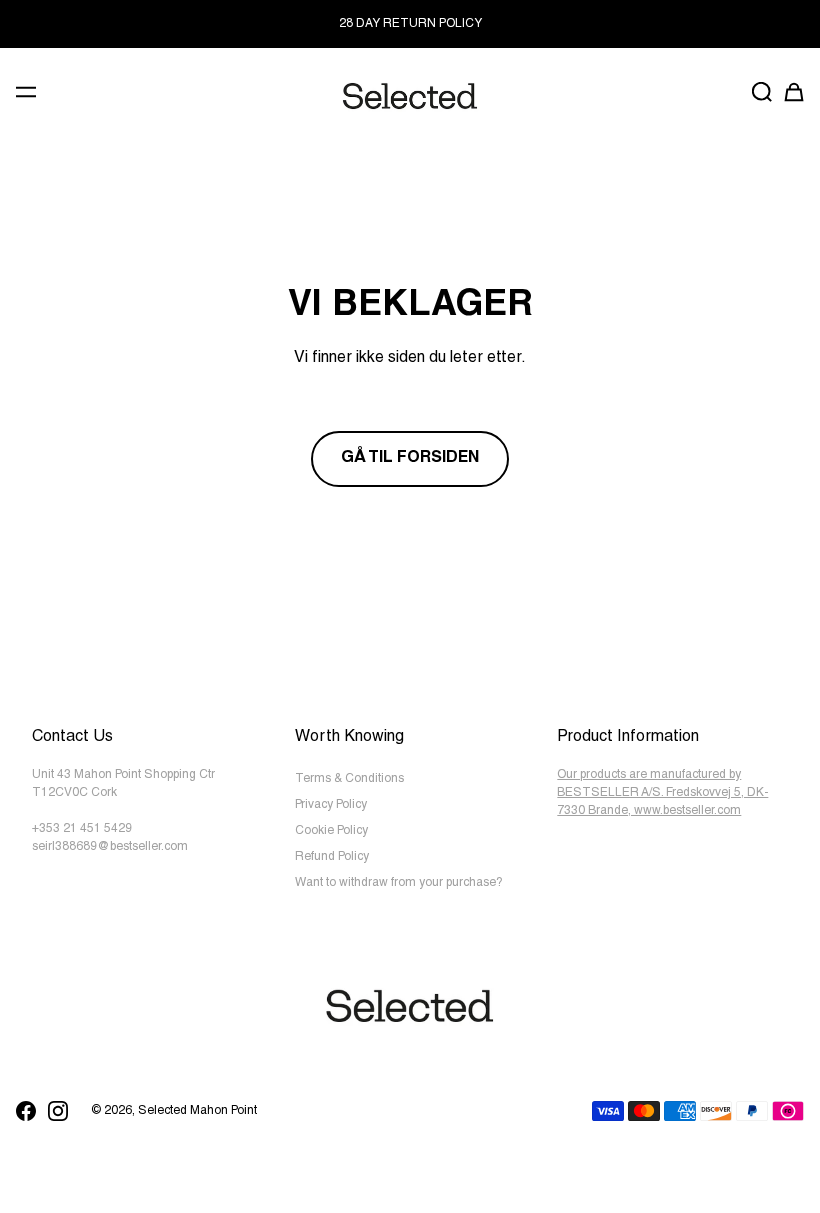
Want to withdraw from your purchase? (399, 883)
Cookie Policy (331, 831)
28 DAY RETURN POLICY (410, 24)
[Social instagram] (58, 1111)
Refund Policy (332, 857)
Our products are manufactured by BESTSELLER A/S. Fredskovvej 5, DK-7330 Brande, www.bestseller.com (662, 793)
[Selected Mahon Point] (410, 96)
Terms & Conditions (349, 779)
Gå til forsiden (410, 459)
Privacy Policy (331, 805)
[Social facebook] (26, 1111)
